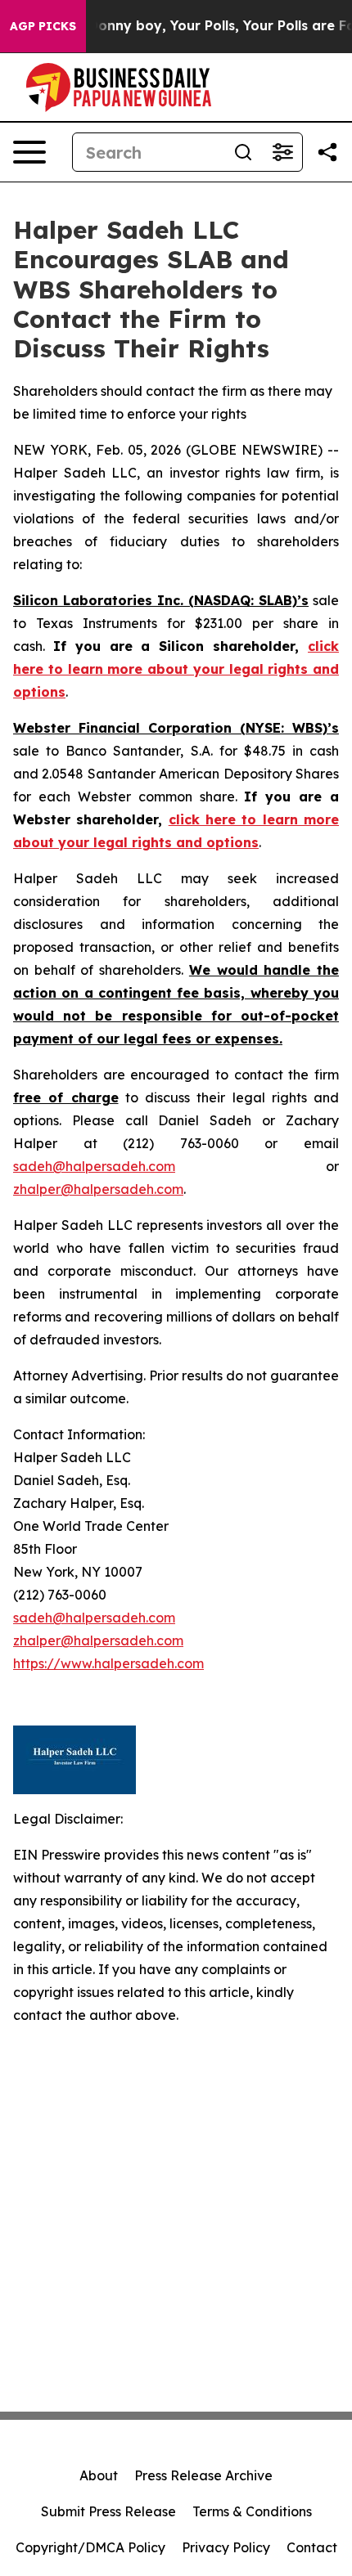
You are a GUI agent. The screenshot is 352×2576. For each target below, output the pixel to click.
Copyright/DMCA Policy (90, 2547)
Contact (312, 2547)
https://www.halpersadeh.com (108, 1663)
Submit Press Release (108, 2511)
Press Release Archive (203, 2475)
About (99, 2475)
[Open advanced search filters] (282, 152)
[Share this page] (327, 152)
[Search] (243, 152)
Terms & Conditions (252, 2511)
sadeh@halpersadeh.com (94, 1166)
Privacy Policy (226, 2547)
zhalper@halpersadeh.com (98, 1189)
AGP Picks (43, 26)
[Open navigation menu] (29, 152)
